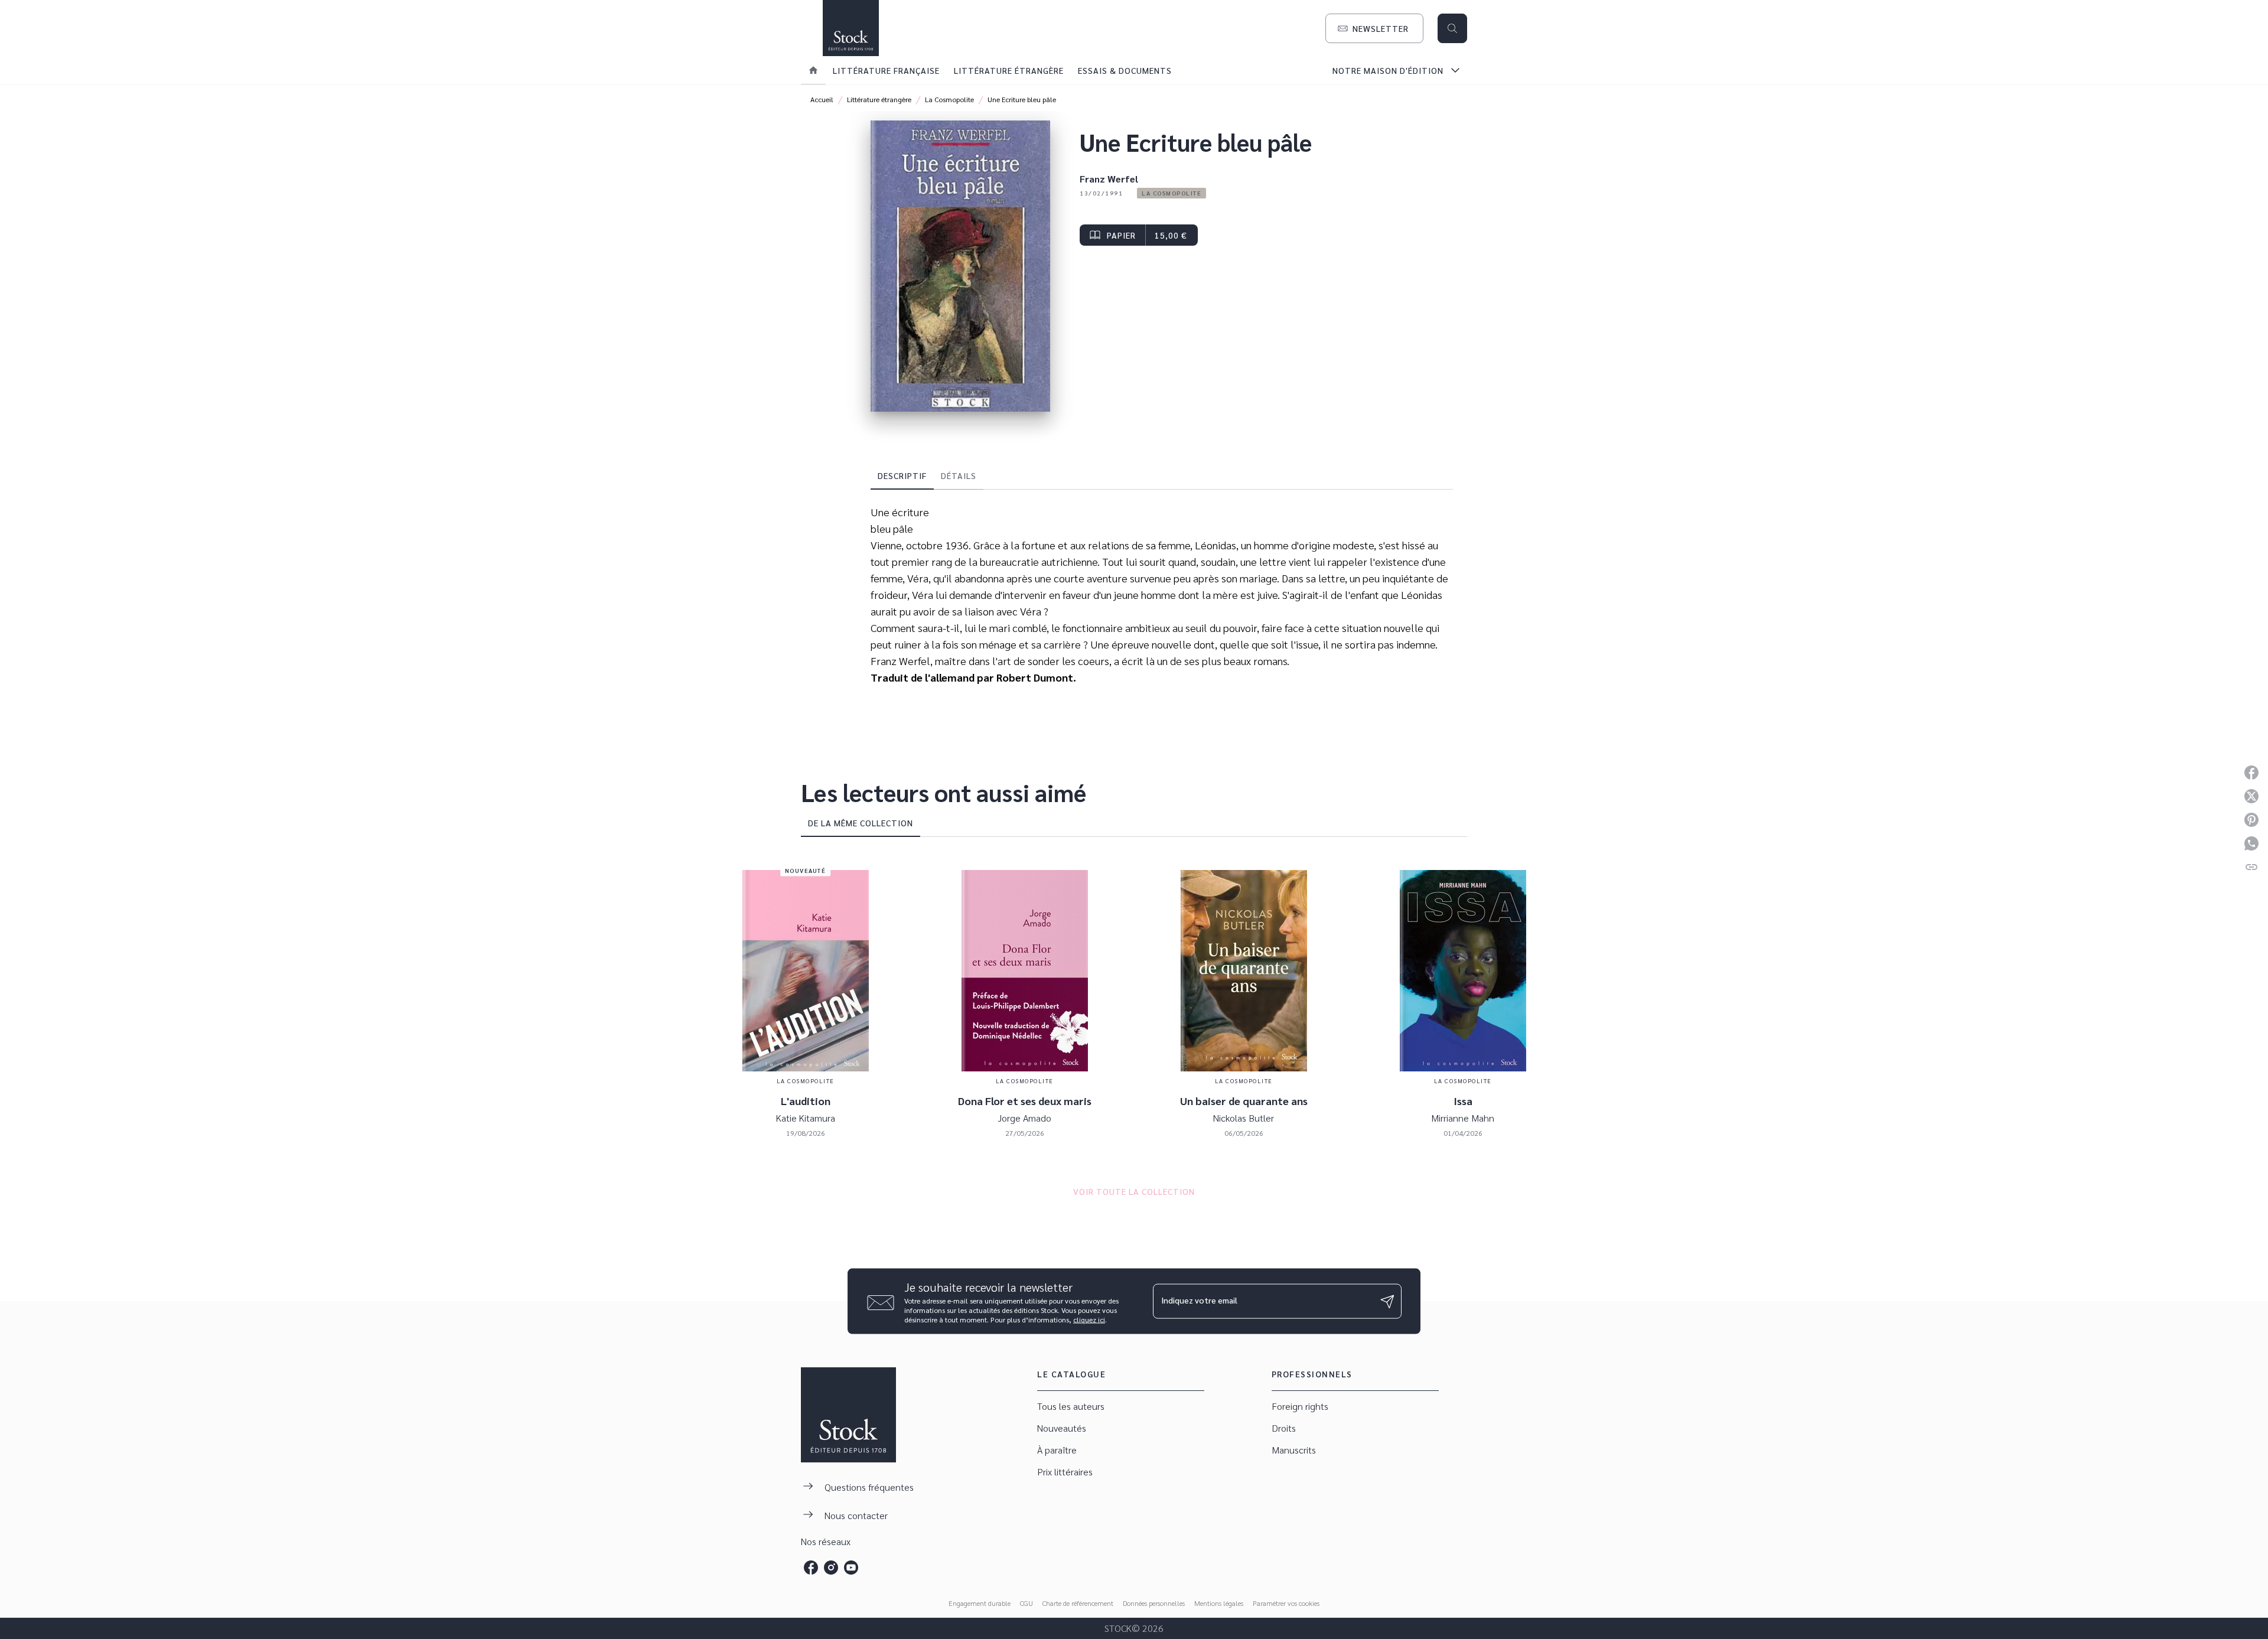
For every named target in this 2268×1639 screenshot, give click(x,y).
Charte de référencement (1078, 1603)
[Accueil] (850, 28)
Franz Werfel (1109, 179)
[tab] (813, 70)
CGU (1027, 1603)
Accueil (822, 99)
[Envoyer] (1387, 1301)
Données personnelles (1154, 1603)
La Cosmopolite (949, 99)
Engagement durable (980, 1603)
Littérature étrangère (879, 99)
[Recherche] (1452, 28)
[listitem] (811, 1568)
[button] (1374, 28)
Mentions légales (1219, 1603)
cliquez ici (1089, 1319)
